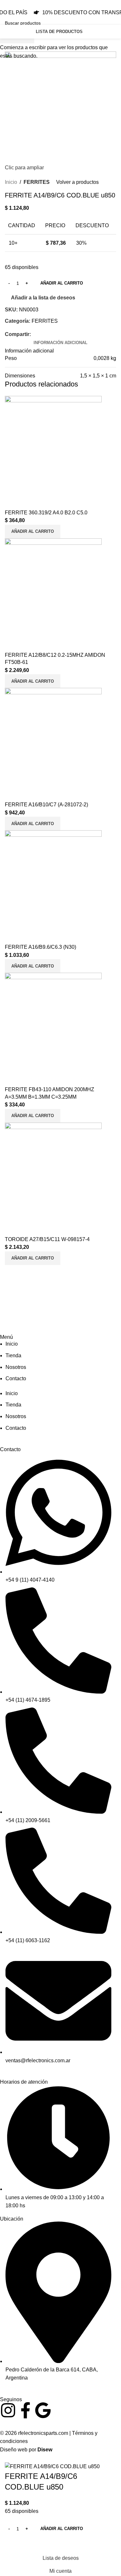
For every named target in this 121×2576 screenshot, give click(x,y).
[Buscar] (94, 32)
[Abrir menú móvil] (109, 32)
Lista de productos (59, 32)
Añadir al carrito (62, 283)
